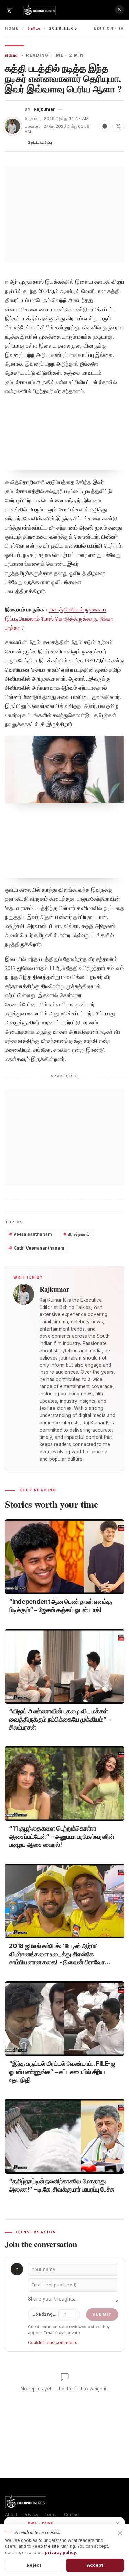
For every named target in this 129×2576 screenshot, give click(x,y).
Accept (95, 2565)
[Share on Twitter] (118, 126)
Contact (72, 2514)
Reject (34, 2565)
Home (12, 28)
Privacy (31, 2514)
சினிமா (34, 28)
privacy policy (61, 2552)
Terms (51, 2514)
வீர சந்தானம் (77, 1234)
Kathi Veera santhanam (37, 1248)
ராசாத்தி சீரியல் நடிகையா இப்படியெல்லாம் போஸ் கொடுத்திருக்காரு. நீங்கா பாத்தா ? (59, 618)
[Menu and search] (10, 10)
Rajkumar (44, 109)
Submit (102, 2314)
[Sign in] (119, 10)
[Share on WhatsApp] (105, 126)
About (11, 2514)
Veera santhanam (31, 1234)
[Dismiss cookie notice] (120, 2533)
